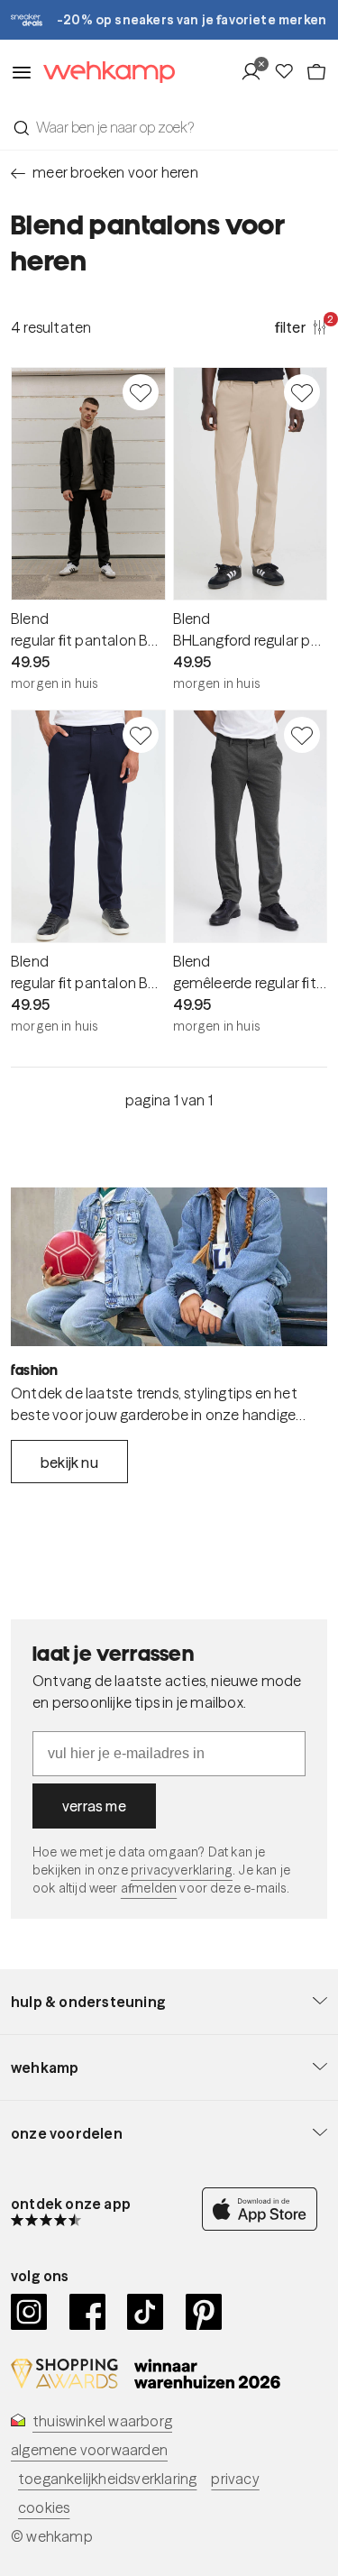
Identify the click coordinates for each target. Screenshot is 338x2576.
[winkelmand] (316, 72)
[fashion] (169, 1267)
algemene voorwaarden (89, 2450)
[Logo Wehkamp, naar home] (104, 73)
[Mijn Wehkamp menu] (256, 72)
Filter (301, 326)
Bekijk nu (69, 1462)
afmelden (149, 1888)
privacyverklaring (182, 1870)
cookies (44, 2507)
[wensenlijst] (289, 72)
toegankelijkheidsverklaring (107, 2479)
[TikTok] (146, 2312)
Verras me (94, 1806)
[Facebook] (88, 2312)
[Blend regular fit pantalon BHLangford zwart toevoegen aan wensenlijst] (141, 392)
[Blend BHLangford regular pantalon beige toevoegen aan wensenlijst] (302, 392)
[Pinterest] (204, 2312)
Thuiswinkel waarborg (102, 2421)
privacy (235, 2479)
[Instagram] (29, 2312)
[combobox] (169, 127)
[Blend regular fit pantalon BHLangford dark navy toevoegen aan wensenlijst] (141, 735)
